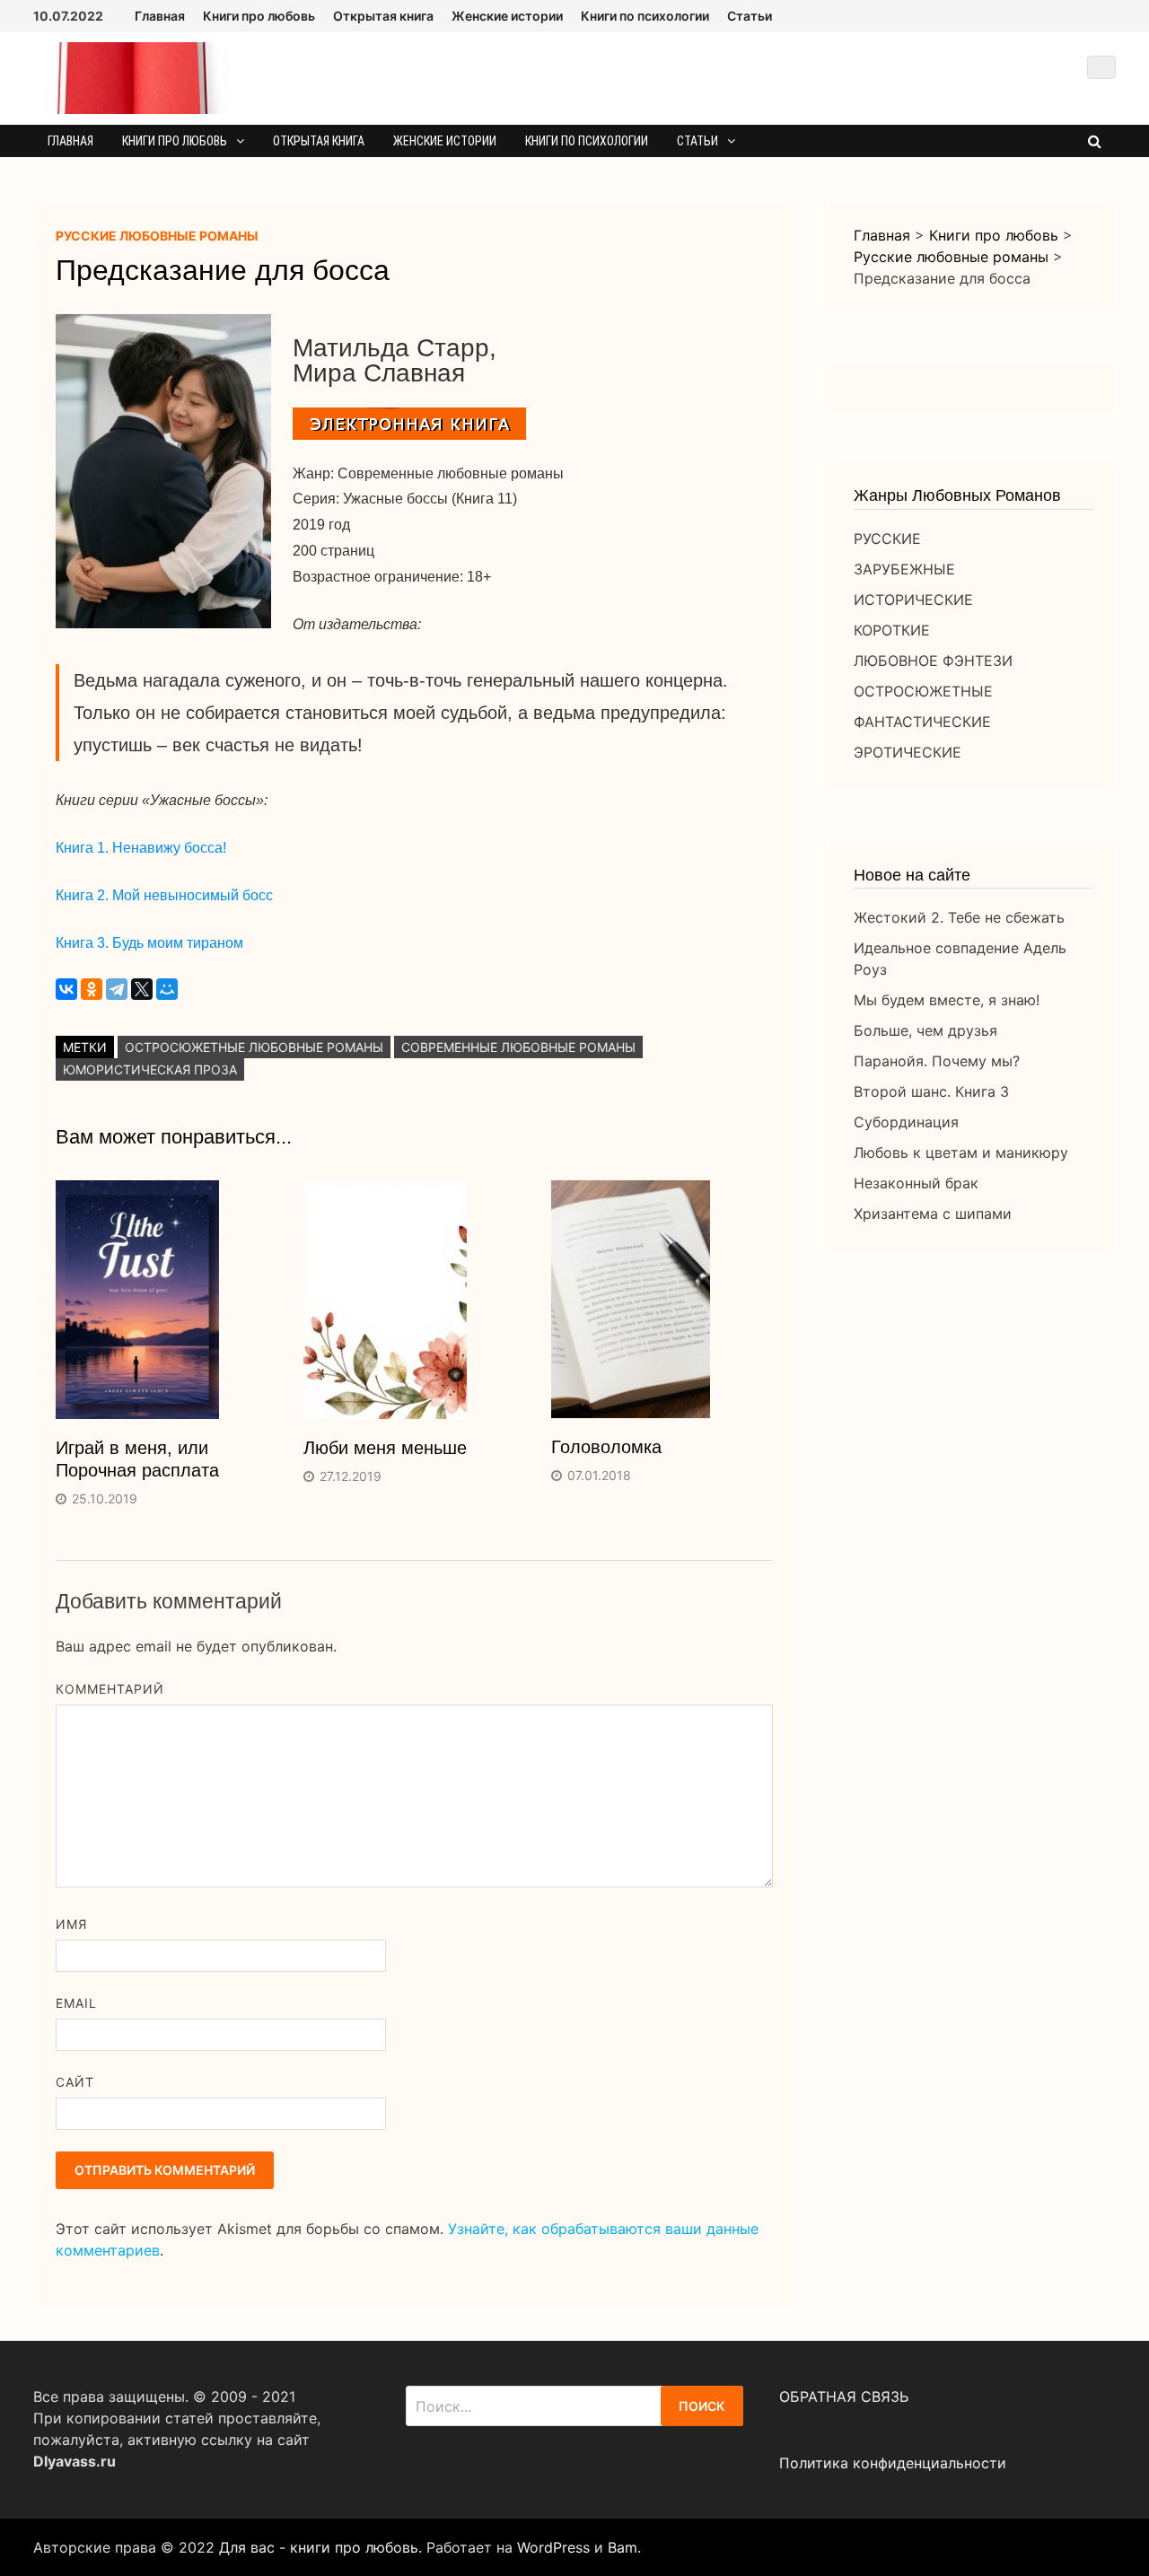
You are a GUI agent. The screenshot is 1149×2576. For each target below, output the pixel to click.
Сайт (75, 2082)
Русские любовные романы (157, 236)
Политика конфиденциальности (893, 2463)
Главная (160, 16)
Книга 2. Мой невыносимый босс (164, 895)
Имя (71, 1924)
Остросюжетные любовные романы (254, 1047)
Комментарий (110, 1689)
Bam (623, 2547)
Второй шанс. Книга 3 (931, 1091)
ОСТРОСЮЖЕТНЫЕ (923, 691)
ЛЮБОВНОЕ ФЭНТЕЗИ (933, 661)
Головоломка (606, 1447)
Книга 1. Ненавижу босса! (141, 848)
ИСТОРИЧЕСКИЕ (913, 600)
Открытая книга (383, 16)
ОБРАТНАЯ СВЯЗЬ (844, 2396)
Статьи (750, 16)
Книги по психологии (645, 16)
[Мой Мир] (167, 989)
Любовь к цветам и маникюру (961, 1152)
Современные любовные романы (518, 1047)
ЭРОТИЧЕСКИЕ (908, 752)
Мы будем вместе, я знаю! (947, 1000)
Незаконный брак (916, 1183)
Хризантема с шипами (933, 1214)
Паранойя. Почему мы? (937, 1061)
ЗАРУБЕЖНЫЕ (904, 569)
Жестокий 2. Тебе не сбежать (959, 917)
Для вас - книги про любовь (319, 2547)
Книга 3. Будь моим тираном (149, 943)
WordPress (553, 2547)
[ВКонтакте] (66, 989)
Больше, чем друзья (925, 1030)
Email (76, 2003)
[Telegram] (117, 989)
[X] (142, 989)
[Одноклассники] (92, 989)
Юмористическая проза (150, 1069)
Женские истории (507, 16)
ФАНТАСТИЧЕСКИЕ (922, 722)
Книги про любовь (259, 16)
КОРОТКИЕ (892, 630)
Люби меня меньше (385, 1448)
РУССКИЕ (887, 539)
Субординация (906, 1122)
